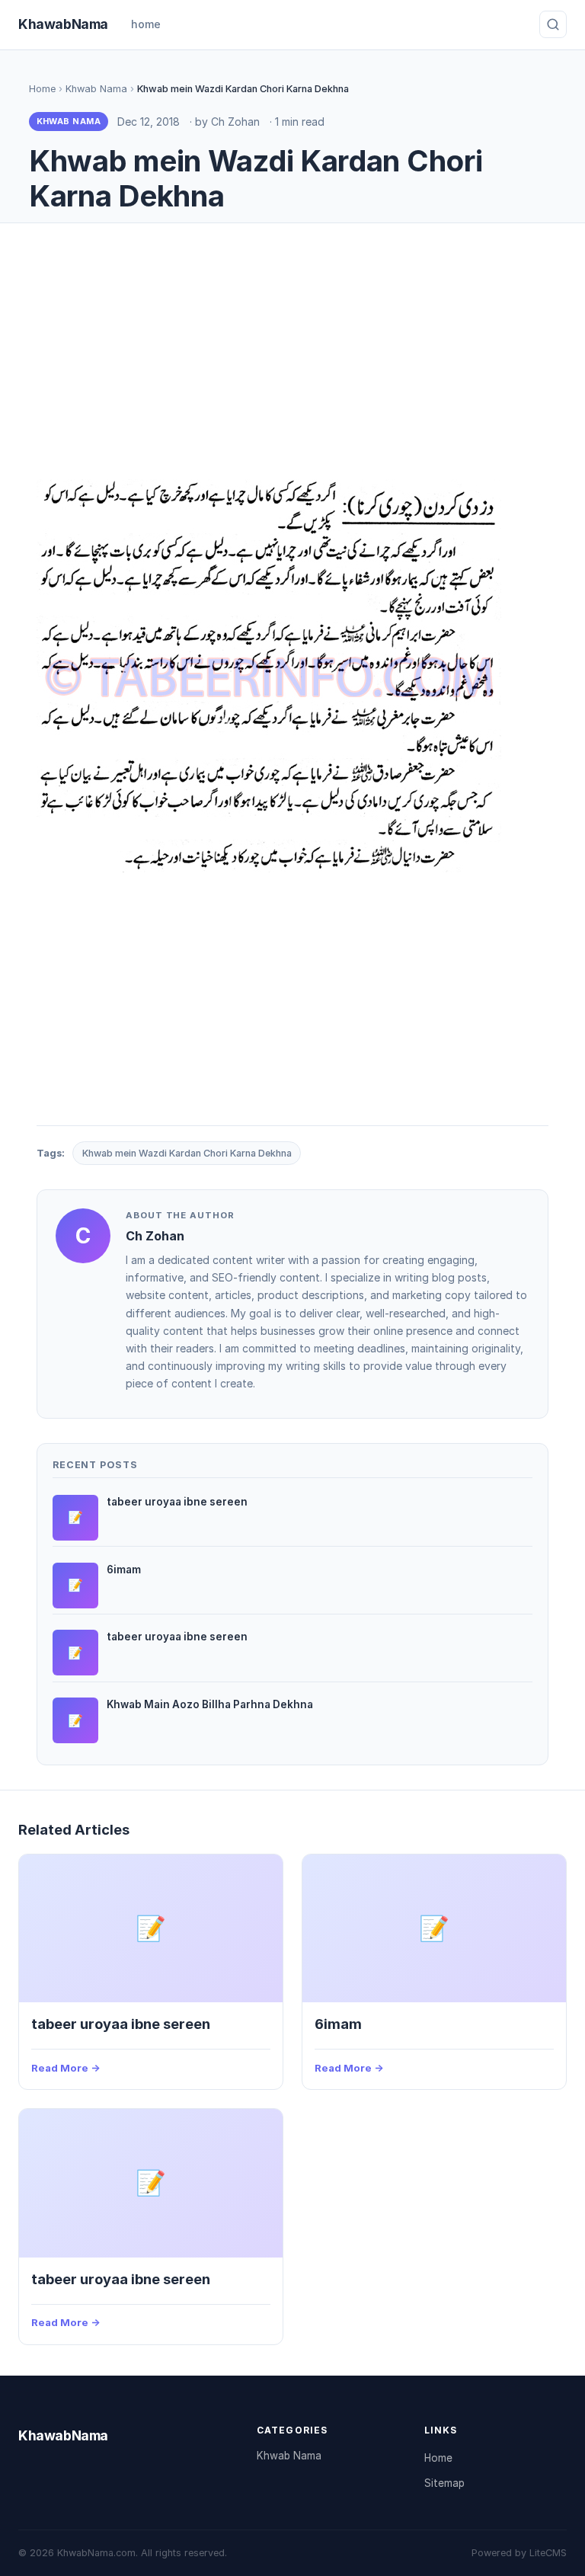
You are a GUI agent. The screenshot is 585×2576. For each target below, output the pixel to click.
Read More (60, 2068)
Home (42, 89)
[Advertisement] (292, 354)
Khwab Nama (96, 89)
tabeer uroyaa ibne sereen (121, 2024)
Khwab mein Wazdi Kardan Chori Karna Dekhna (187, 1153)
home (146, 24)
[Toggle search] (553, 24)
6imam (338, 2024)
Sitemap (444, 2483)
